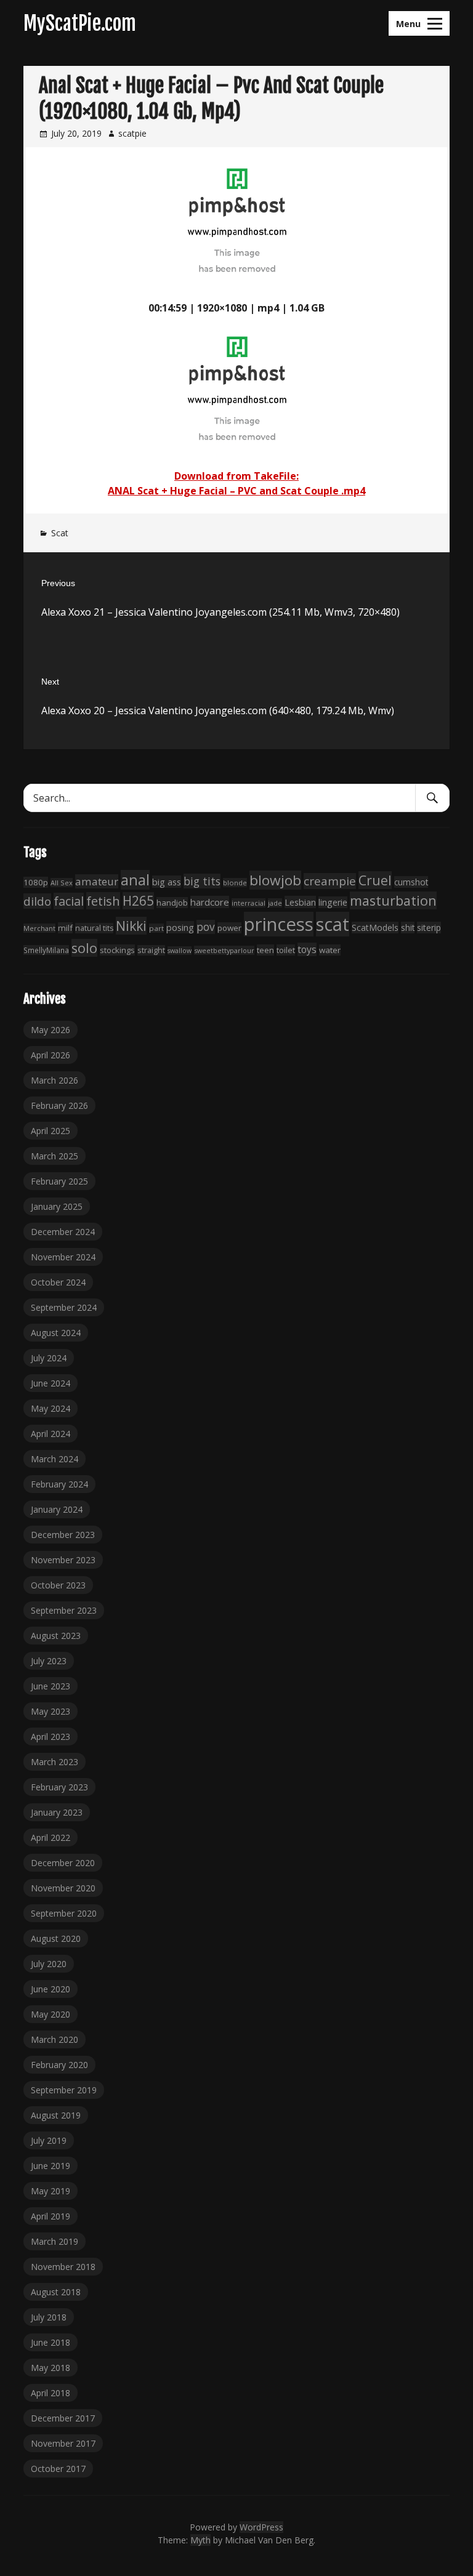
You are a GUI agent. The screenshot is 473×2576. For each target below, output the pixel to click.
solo (84, 948)
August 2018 (56, 2292)
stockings (117, 950)
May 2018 (51, 2368)
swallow (180, 951)
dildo (37, 901)
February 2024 (59, 1484)
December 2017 (63, 2418)
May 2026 (51, 1030)
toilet (286, 950)
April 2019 (51, 2216)
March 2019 (55, 2241)
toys (307, 949)
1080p (36, 882)
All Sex (62, 883)
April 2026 (51, 1055)
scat (333, 924)
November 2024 (63, 1257)
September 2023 (64, 1610)
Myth (200, 2540)
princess (279, 924)
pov (206, 927)
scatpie (132, 133)
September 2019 (64, 2090)
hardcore (210, 902)
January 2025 (57, 1206)
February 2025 (59, 1181)
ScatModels (375, 928)
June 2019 (51, 2166)
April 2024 (51, 1434)
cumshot (411, 882)
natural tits (94, 928)
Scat (60, 533)
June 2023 (51, 1686)
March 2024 (55, 1459)
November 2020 (63, 1888)
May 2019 (51, 2191)
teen (265, 950)
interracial (249, 903)
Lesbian (300, 902)
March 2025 (55, 1156)
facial (69, 901)
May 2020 (51, 2014)
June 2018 (51, 2342)
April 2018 (51, 2393)
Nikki (131, 926)
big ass (167, 882)
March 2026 (55, 1080)
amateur (97, 881)
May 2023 (51, 1711)
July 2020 (49, 1964)
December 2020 (63, 1863)
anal (135, 880)
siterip (429, 928)
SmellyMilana (46, 950)
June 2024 (51, 1383)
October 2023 (58, 1585)
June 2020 (51, 1989)
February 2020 (59, 2065)
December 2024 (63, 1232)
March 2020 (55, 2039)
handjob (172, 903)
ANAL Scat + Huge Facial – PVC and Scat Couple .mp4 (236, 491)
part (156, 928)
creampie (330, 881)
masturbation (393, 900)
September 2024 (64, 1307)
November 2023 (63, 1560)
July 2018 (49, 2317)
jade (275, 903)
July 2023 (49, 1661)
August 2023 (56, 1636)
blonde (235, 883)
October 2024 (58, 1282)
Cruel (375, 880)
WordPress (261, 2527)
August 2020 (56, 1938)
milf (65, 928)
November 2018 (63, 2267)
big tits (202, 881)
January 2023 (57, 1812)
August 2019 (56, 2115)
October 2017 (58, 2469)
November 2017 (63, 2443)
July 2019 (49, 2140)
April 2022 (51, 1837)
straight (151, 950)
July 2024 (49, 1358)
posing (180, 927)
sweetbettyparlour (224, 950)
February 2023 (59, 1787)
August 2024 (56, 1333)
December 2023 (63, 1535)
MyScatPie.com (80, 23)
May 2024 (51, 1408)
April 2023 (51, 1737)
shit (408, 928)
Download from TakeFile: (236, 476)
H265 (138, 901)
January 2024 (57, 1509)
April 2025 (51, 1131)
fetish (103, 901)
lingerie (333, 902)
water (330, 950)
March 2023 (55, 1762)
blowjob (275, 880)
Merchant (39, 928)
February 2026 (59, 1105)
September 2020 (64, 1913)
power (229, 928)
